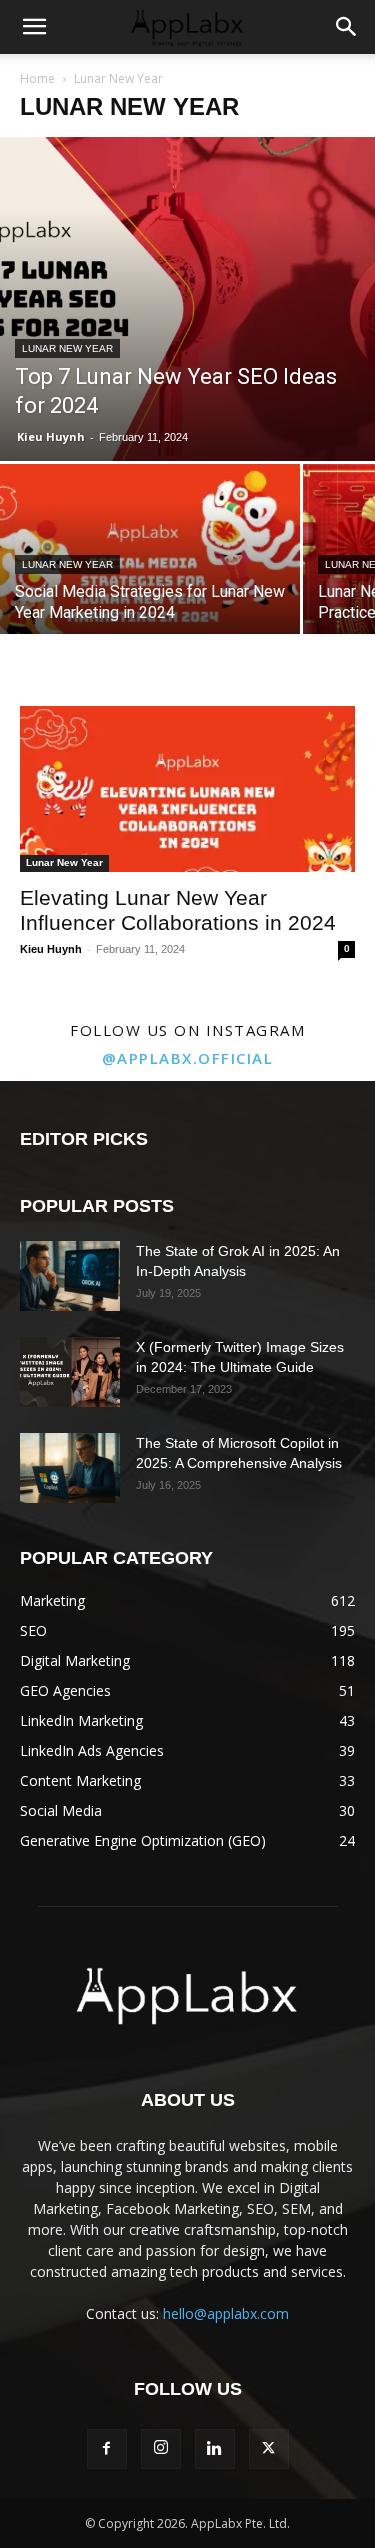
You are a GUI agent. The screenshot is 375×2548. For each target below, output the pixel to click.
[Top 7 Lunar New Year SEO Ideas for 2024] (187, 299)
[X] (269, 2449)
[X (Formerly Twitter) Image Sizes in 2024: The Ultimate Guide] (70, 1372)
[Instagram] (161, 2449)
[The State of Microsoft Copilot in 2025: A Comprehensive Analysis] (70, 1468)
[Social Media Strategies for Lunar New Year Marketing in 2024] (150, 576)
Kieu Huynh (51, 436)
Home (37, 78)
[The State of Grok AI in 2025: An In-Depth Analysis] (70, 1276)
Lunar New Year (67, 348)
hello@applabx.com (226, 2313)
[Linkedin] (215, 2449)
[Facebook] (107, 2449)
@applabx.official (188, 1058)
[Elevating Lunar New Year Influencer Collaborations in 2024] (187, 788)
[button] (34, 27)
